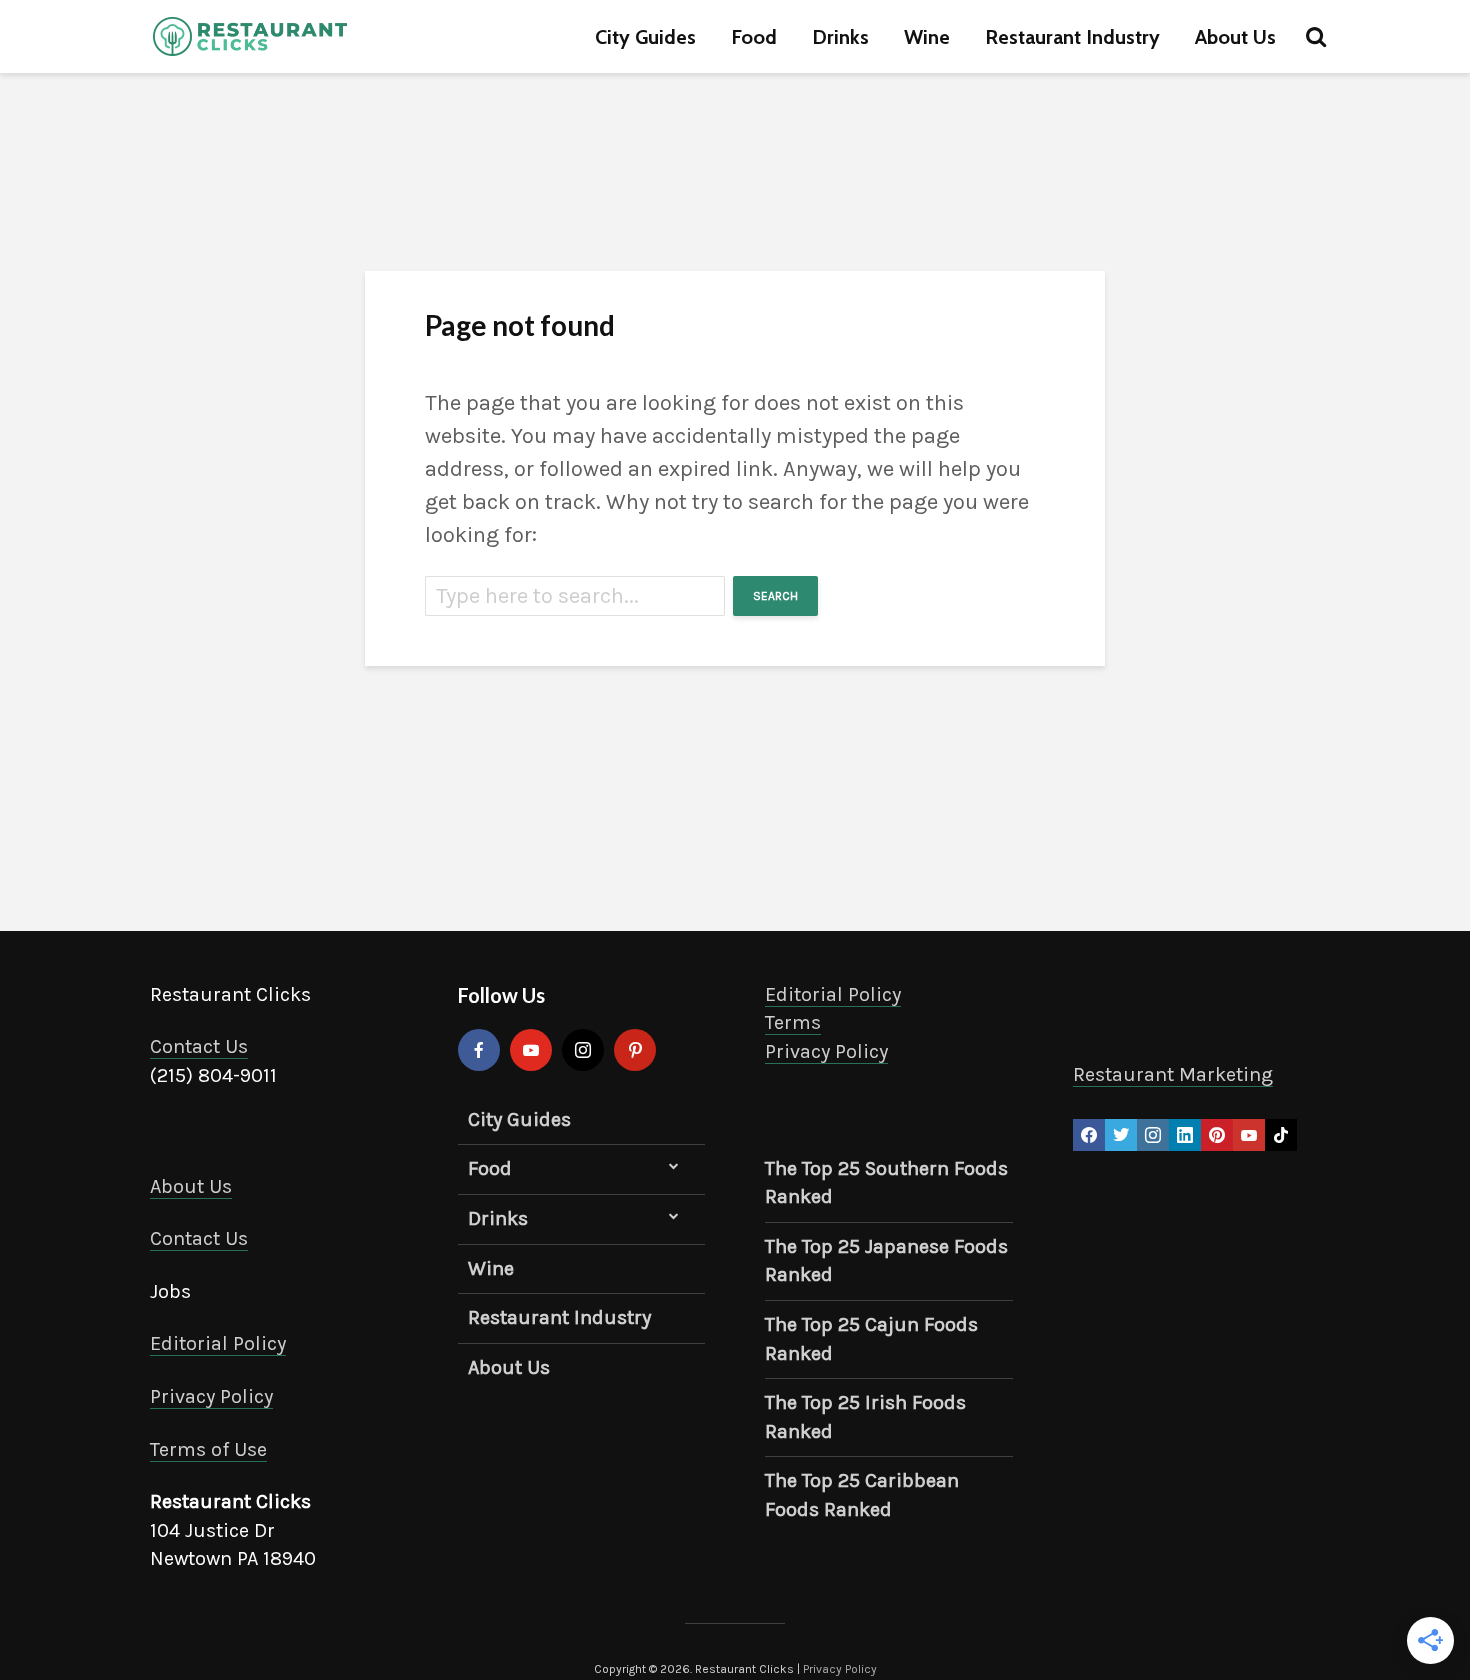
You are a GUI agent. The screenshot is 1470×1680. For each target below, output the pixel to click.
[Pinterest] (635, 1050)
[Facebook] (479, 1050)
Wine (927, 37)
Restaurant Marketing (1173, 1074)
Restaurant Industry (1072, 37)
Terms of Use (208, 1449)
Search (775, 596)
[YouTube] (531, 1050)
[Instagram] (583, 1050)
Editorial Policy (218, 1343)
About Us (1235, 37)
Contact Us (199, 1046)
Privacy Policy (211, 1396)
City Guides (645, 37)
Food (754, 37)
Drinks (840, 37)
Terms (793, 1022)
